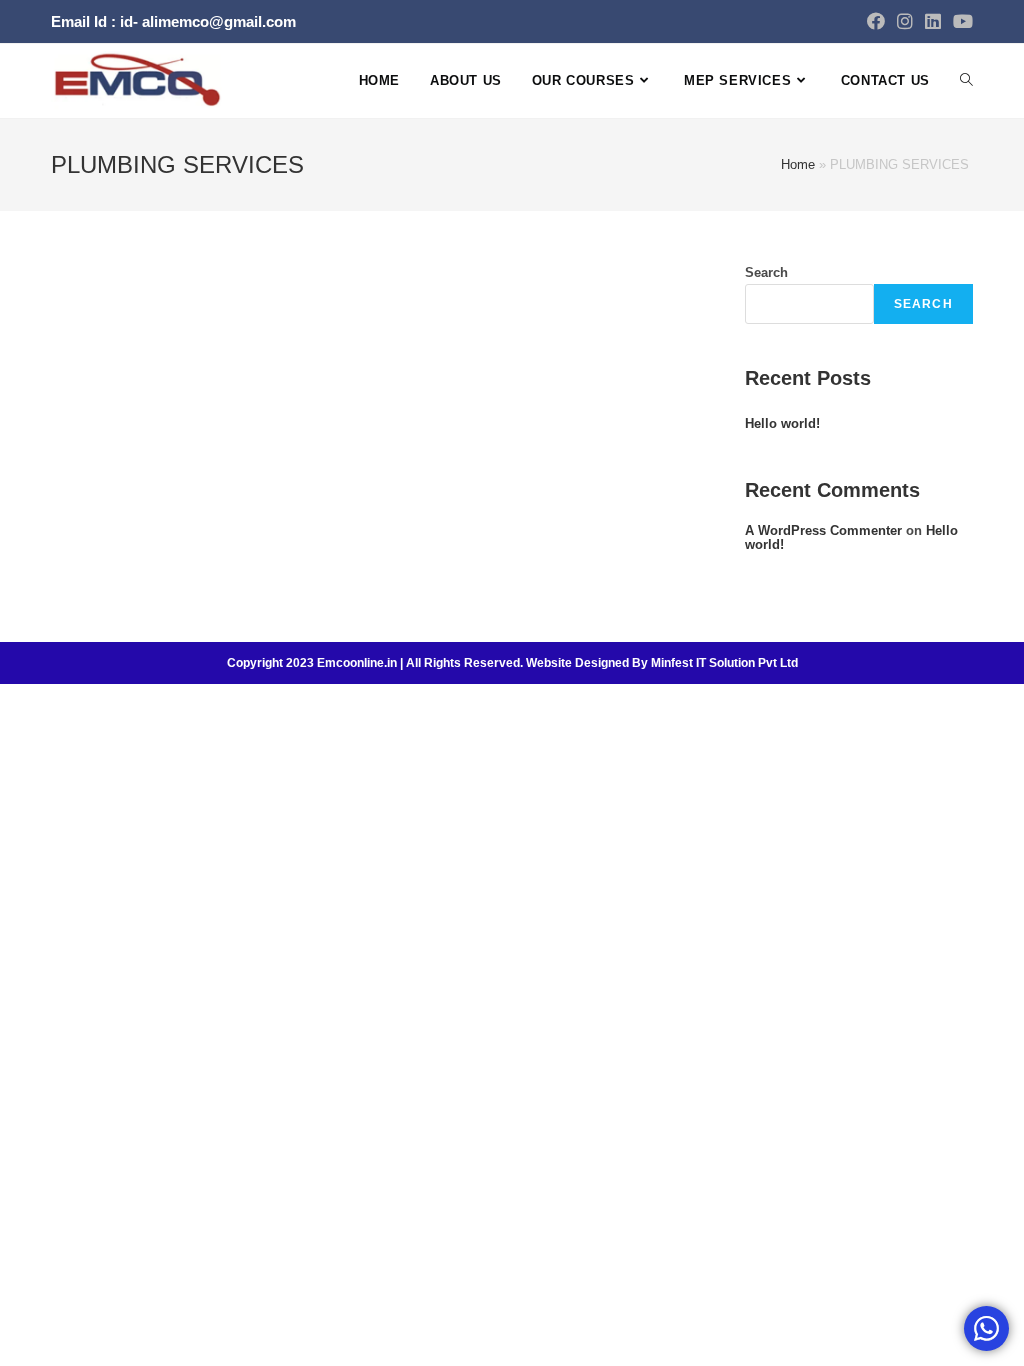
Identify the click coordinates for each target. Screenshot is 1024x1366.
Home (798, 164)
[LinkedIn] (933, 22)
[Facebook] (876, 22)
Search (766, 272)
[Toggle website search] (966, 81)
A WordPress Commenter (823, 530)
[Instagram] (905, 22)
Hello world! (782, 423)
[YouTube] (960, 22)
